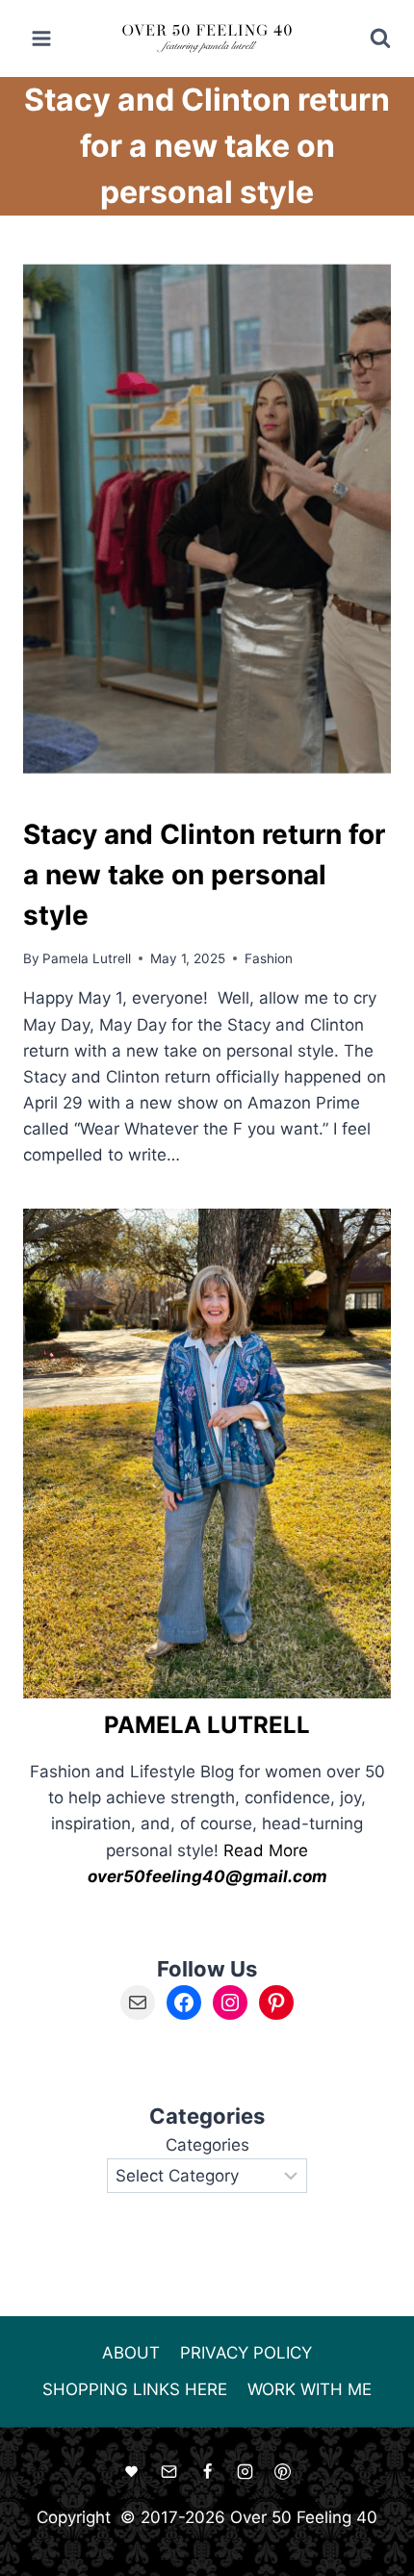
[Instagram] (245, 2472)
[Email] (169, 2472)
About (131, 2353)
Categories (207, 2145)
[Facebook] (207, 2472)
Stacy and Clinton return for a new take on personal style (204, 875)
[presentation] (207, 522)
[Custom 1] (132, 2472)
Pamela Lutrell (87, 958)
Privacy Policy (246, 2353)
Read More (266, 1850)
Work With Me (310, 2389)
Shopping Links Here (135, 2389)
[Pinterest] (282, 2472)
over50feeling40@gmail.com (207, 1876)
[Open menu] (42, 38)
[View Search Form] (367, 38)
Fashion (269, 958)
